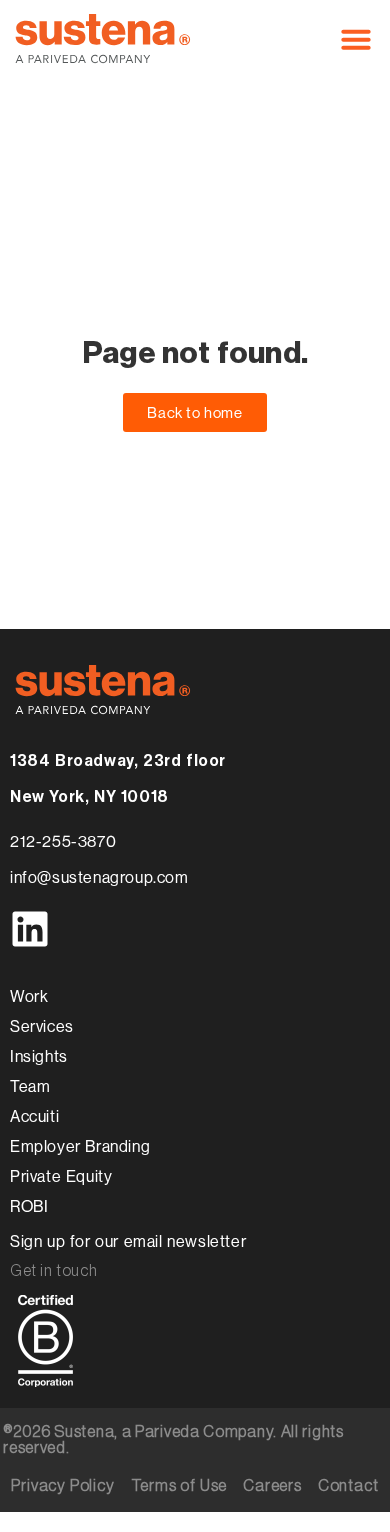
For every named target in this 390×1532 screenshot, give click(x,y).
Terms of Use (179, 1486)
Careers (272, 1486)
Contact (348, 1486)
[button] (356, 39)
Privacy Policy (62, 1486)
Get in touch (53, 1271)
